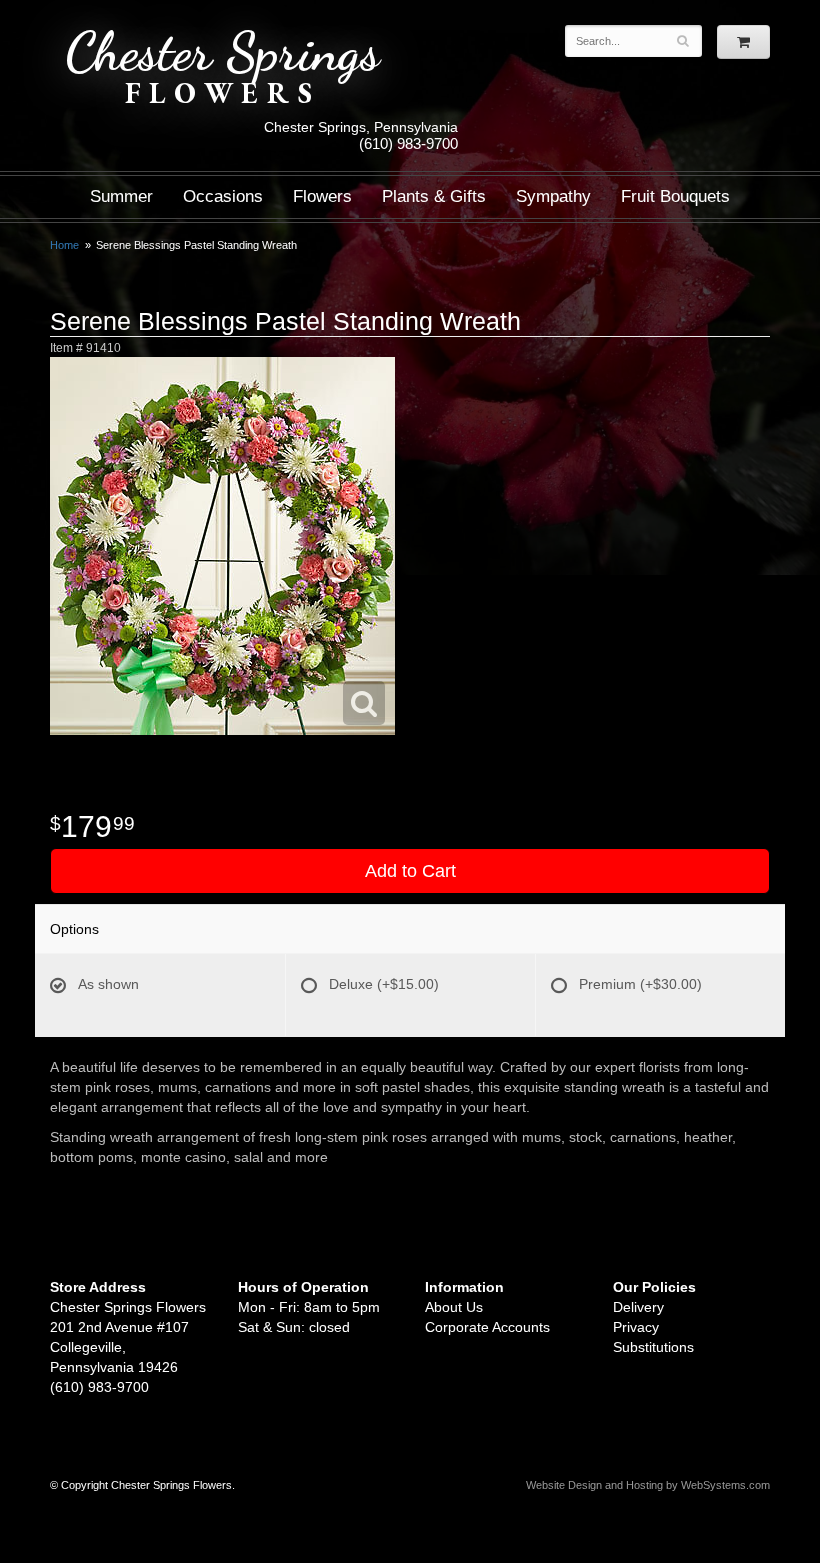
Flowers (322, 196)
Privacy (636, 1327)
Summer (121, 196)
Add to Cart (410, 871)
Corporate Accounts (487, 1327)
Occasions (223, 196)
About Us (454, 1307)
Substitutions (653, 1347)
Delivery (638, 1307)
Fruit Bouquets (675, 196)
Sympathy (553, 196)
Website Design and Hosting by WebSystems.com (648, 1485)
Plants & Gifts (434, 196)
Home (64, 245)
